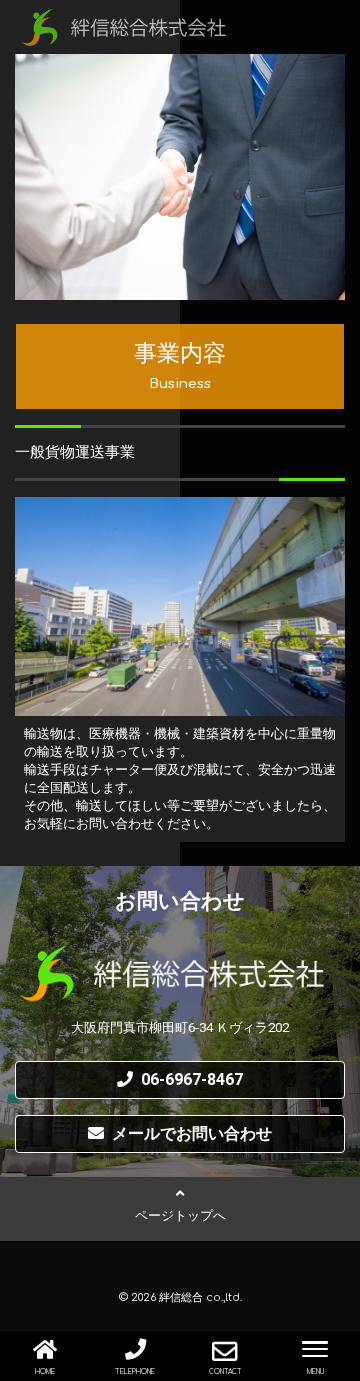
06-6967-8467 (192, 1079)
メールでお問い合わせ (192, 1133)
